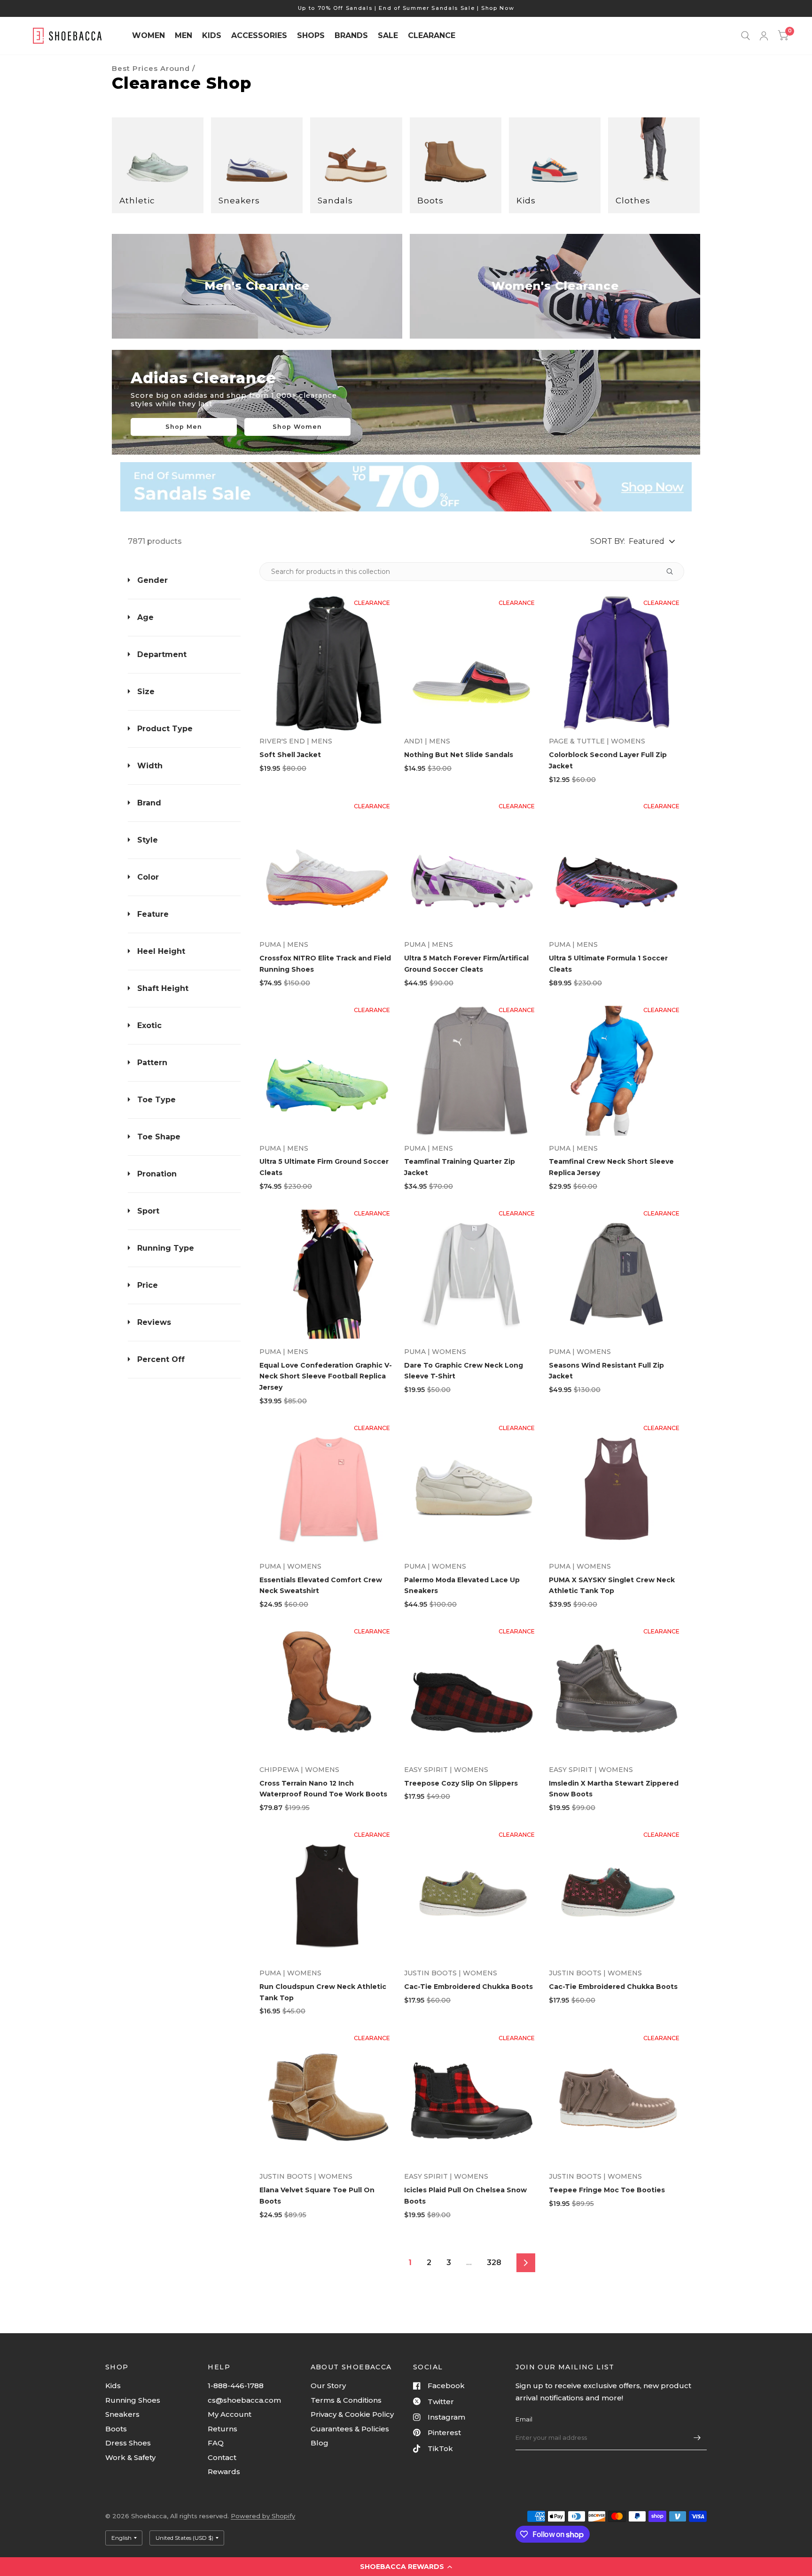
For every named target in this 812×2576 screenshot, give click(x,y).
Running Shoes (133, 2400)
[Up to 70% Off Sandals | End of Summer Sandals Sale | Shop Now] (406, 8)
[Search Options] (669, 572)
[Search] (746, 36)
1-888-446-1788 (236, 2386)
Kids (113, 2386)
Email (524, 2419)
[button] (406, 2567)
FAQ (216, 2443)
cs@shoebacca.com (244, 2400)
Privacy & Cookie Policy (352, 2414)
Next (526, 2263)
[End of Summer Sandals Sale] (406, 487)
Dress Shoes (128, 2443)
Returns (223, 2429)
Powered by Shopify (263, 2516)
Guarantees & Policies (350, 2429)
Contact (222, 2457)
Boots (116, 2429)
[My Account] (764, 36)
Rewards (224, 2472)
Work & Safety (130, 2457)
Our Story (328, 2386)
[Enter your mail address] (697, 2438)
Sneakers (122, 2414)
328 (494, 2263)
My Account (230, 2414)
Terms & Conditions (346, 2400)
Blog (320, 2443)
